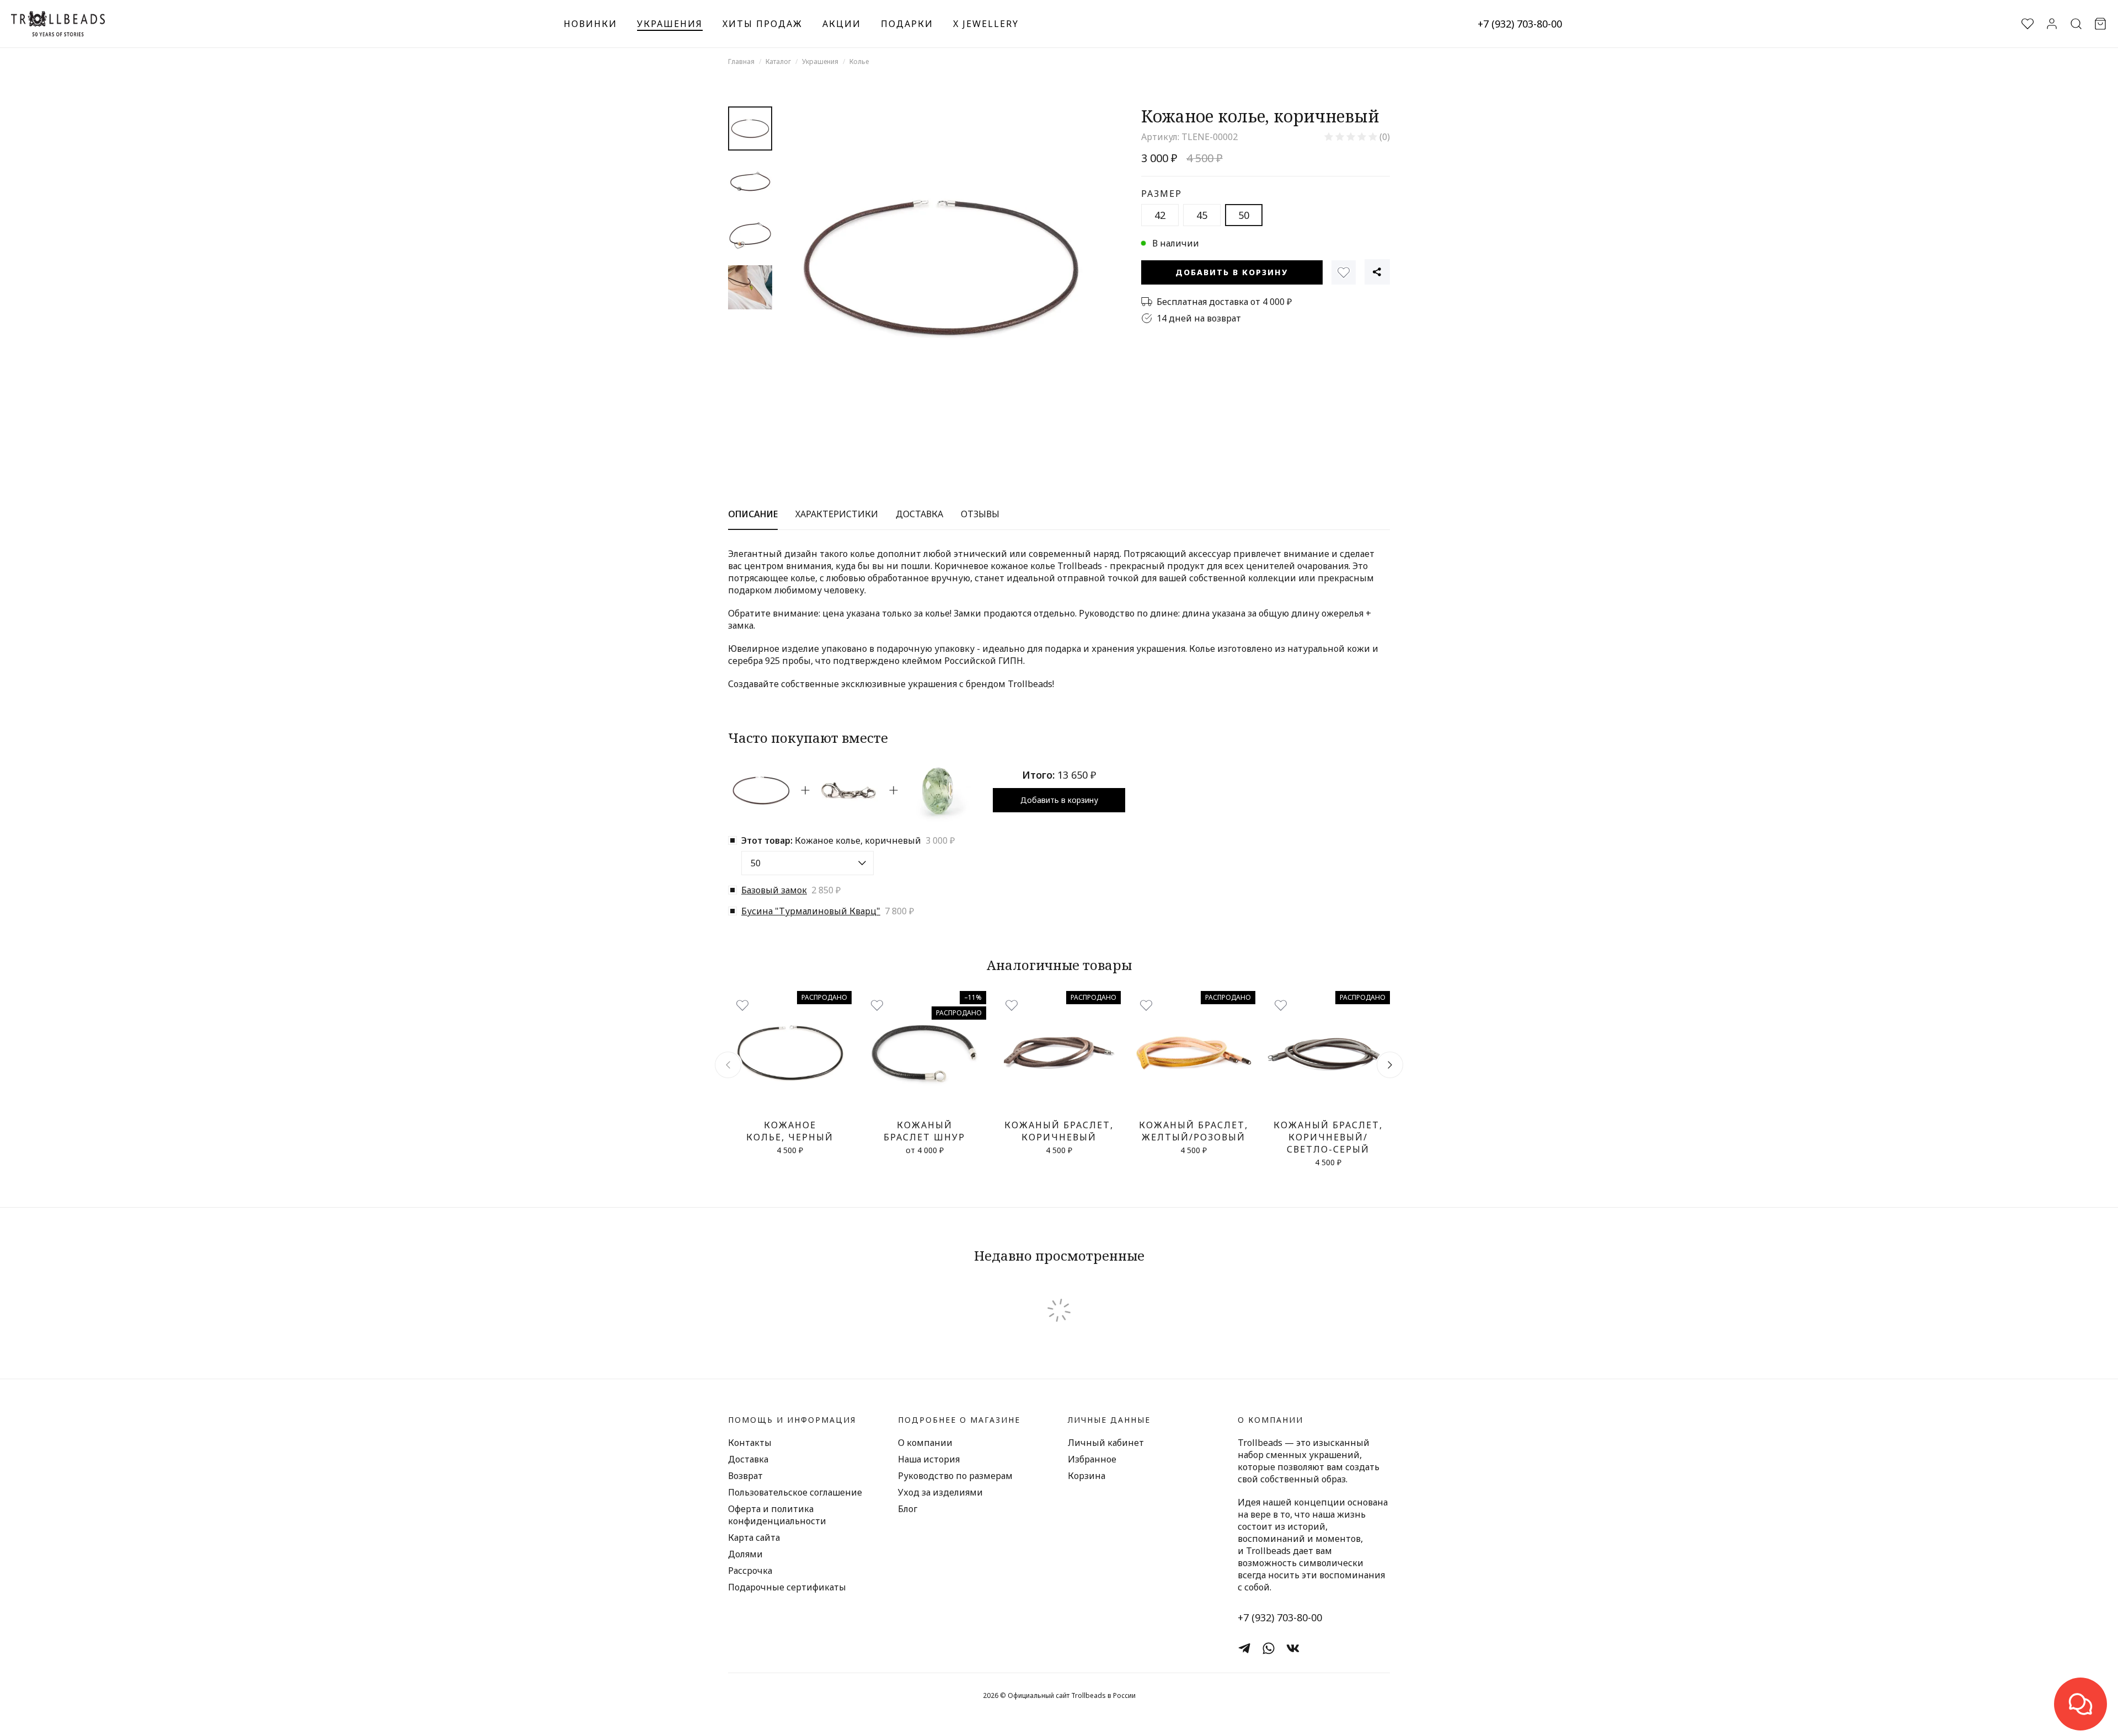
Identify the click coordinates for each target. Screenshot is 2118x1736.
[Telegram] (1244, 1648)
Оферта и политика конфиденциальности (777, 1515)
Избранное (1092, 1459)
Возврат (745, 1476)
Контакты (750, 1443)
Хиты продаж (763, 24)
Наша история (929, 1459)
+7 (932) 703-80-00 (1520, 24)
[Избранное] (1344, 272)
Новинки (590, 24)
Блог (908, 1509)
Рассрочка (750, 1571)
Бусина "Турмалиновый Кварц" (811, 911)
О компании (925, 1443)
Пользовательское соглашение (795, 1492)
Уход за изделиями (940, 1492)
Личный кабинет (1106, 1443)
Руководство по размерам (955, 1476)
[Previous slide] (728, 1065)
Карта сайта (754, 1537)
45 (1202, 215)
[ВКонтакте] (1293, 1648)
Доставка (748, 1459)
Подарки (907, 24)
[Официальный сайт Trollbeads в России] (58, 24)
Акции (842, 24)
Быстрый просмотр (790, 1102)
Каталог (778, 61)
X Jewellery (986, 24)
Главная (741, 61)
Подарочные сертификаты (787, 1587)
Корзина (1087, 1476)
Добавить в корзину (1232, 272)
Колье (859, 61)
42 (1160, 215)
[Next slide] (1390, 1065)
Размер (1162, 194)
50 (1244, 215)
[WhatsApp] (1269, 1648)
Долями (745, 1554)
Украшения (670, 24)
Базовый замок (774, 890)
